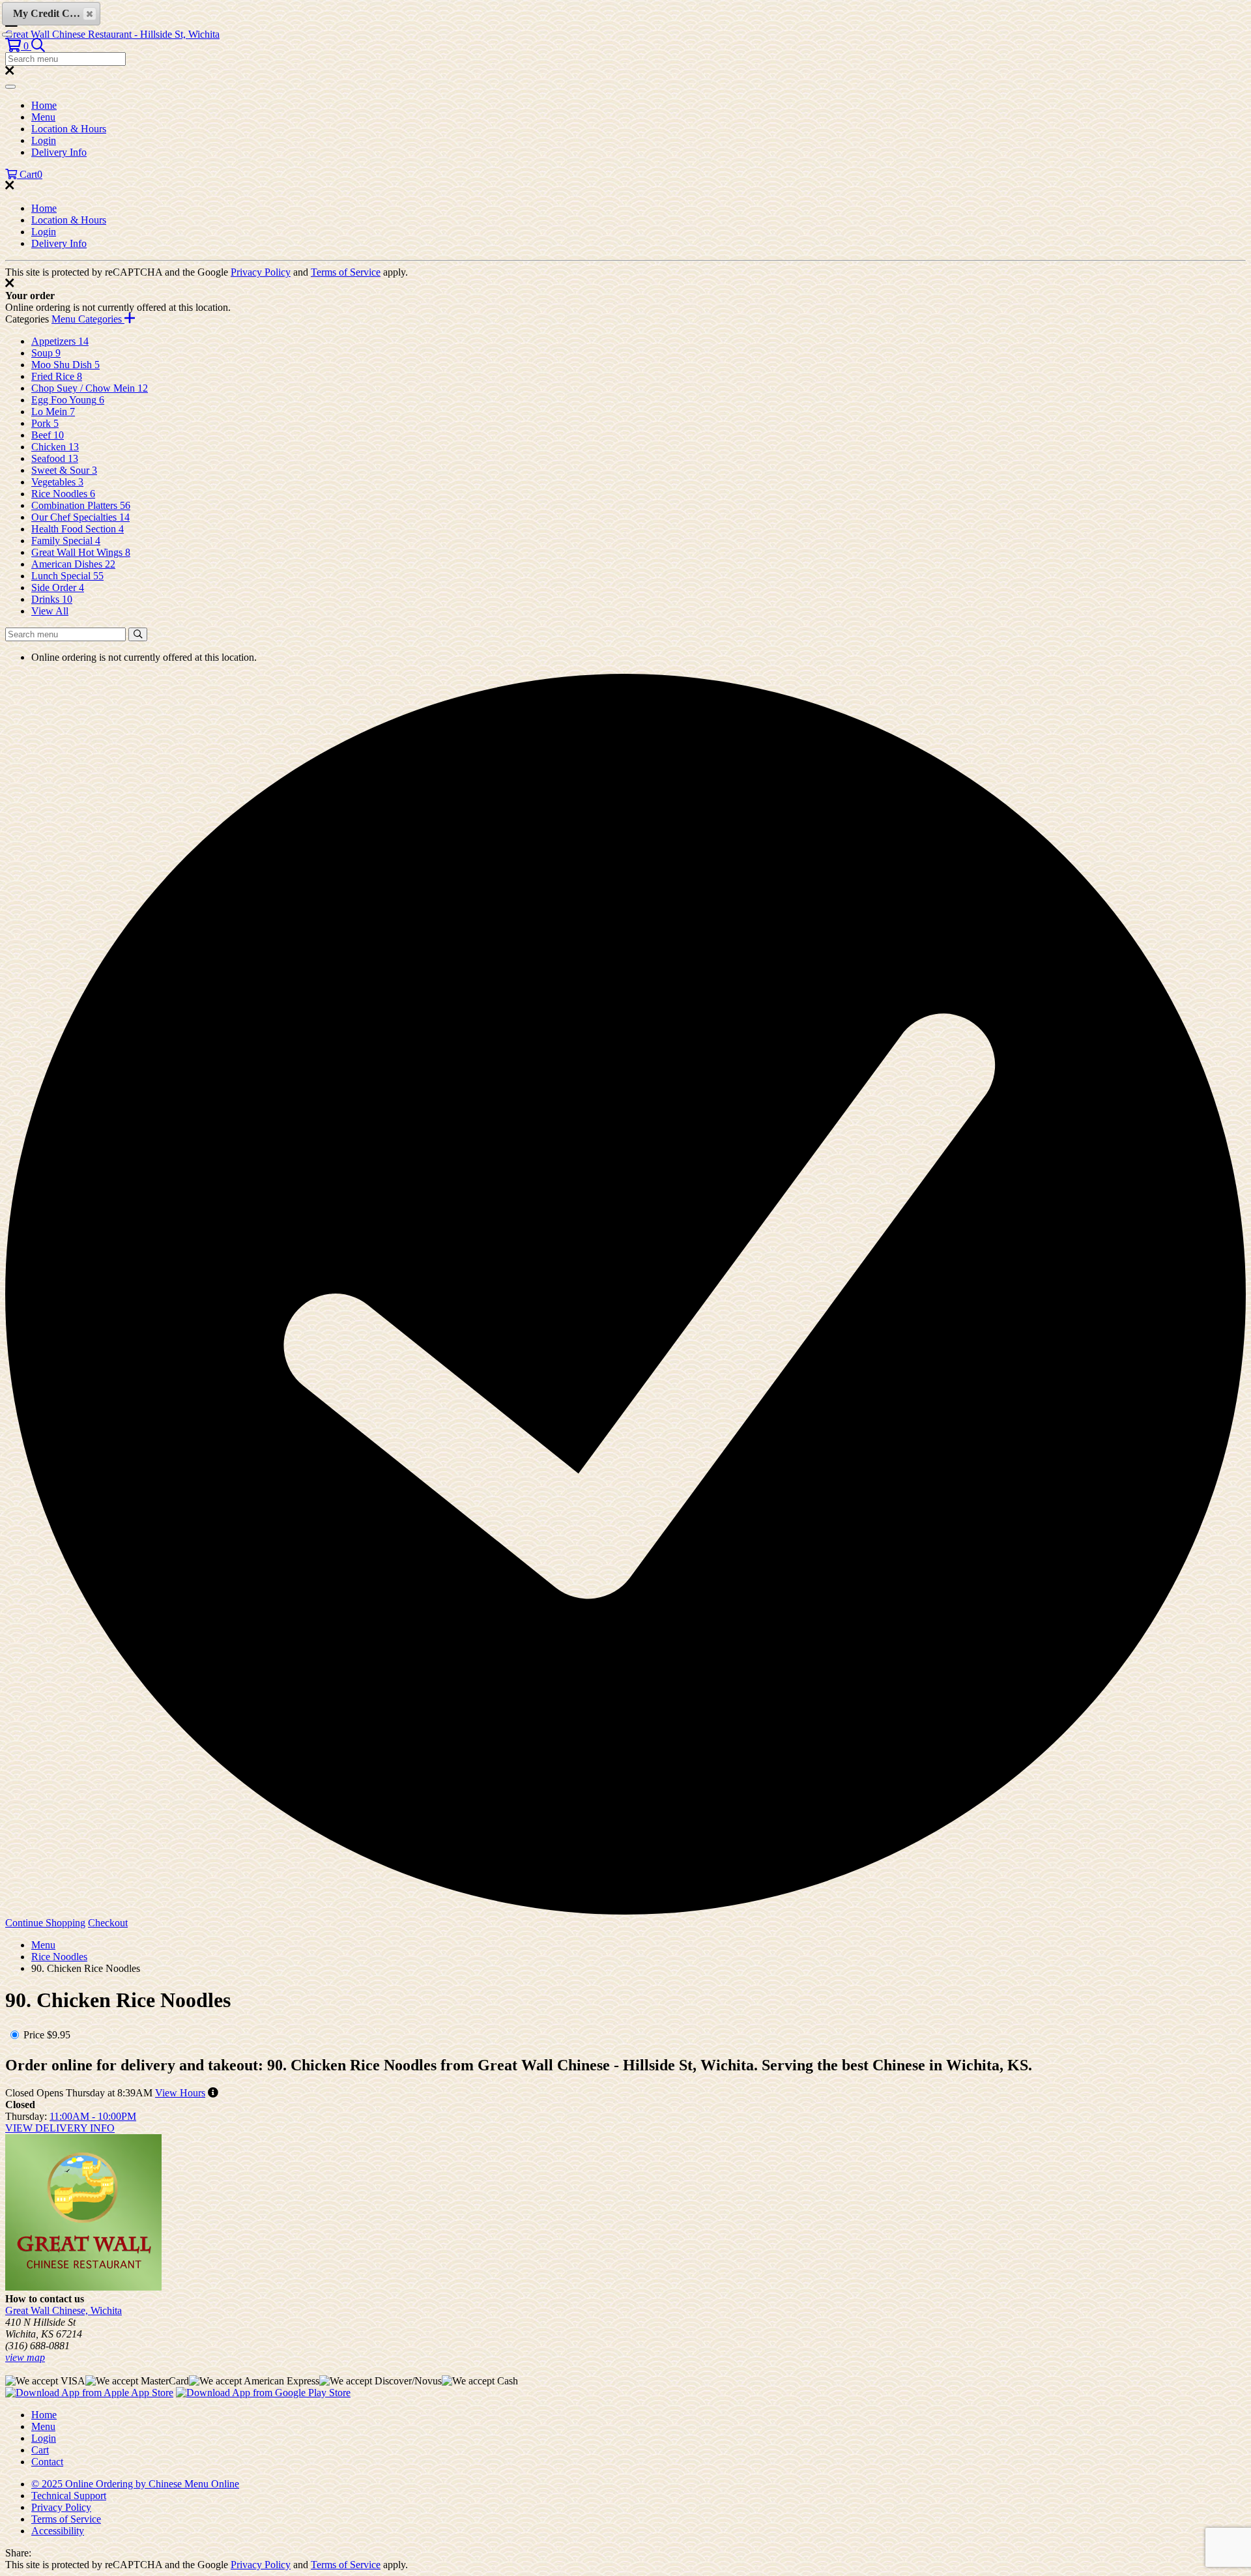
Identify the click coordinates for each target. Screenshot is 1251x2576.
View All (50, 611)
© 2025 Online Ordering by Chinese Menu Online (135, 2484)
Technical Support (69, 2496)
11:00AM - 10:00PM (93, 2116)
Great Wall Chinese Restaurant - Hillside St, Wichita (112, 34)
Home (44, 105)
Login (44, 140)
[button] (18, 46)
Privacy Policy (261, 272)
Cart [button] (30, 174)
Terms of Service (346, 272)
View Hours (180, 2093)
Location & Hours (69, 129)
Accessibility (58, 2531)
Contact (47, 2462)
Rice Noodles (59, 1957)
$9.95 (59, 2035)
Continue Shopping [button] (45, 1923)
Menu (43, 117)
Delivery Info (59, 152)
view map (25, 2357)
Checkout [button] (108, 1923)
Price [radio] (34, 2035)
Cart (40, 2450)
